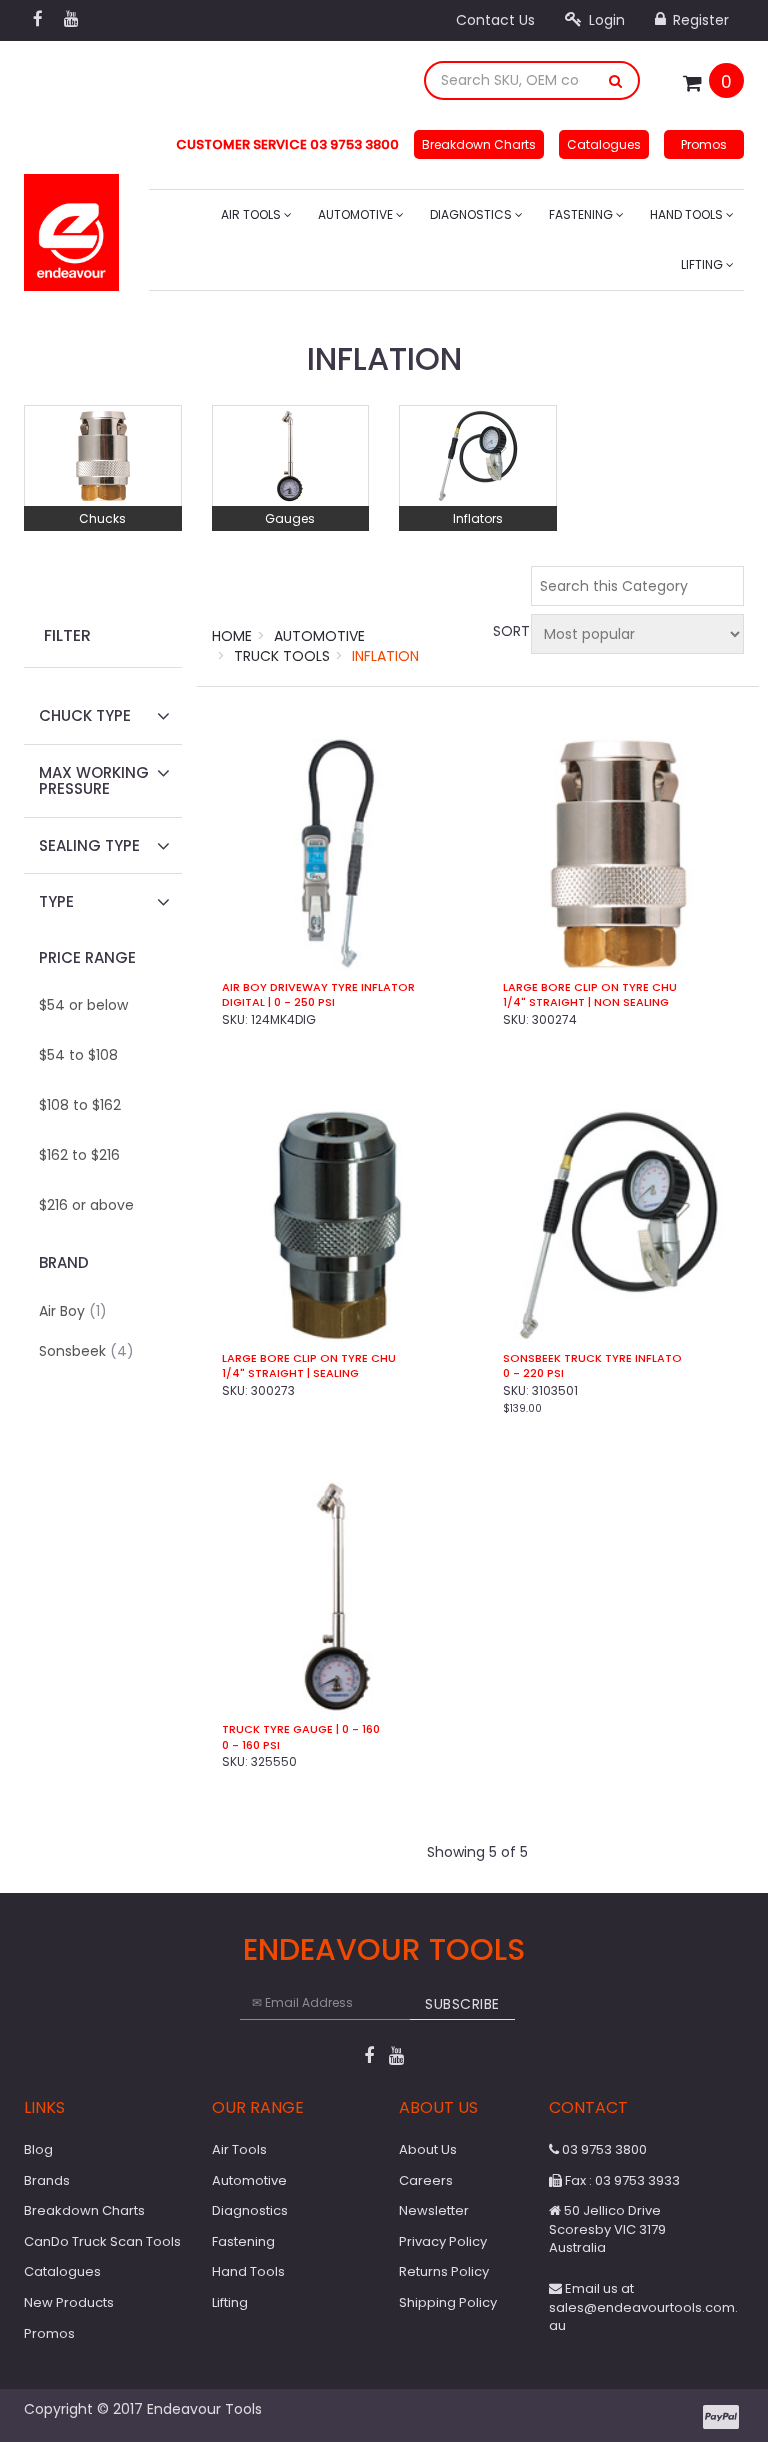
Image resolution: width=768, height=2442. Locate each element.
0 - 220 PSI (533, 1373)
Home (232, 636)
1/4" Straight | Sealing (290, 1373)
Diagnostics (472, 214)
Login (605, 20)
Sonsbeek (86, 1351)
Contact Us (495, 20)
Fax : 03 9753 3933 (621, 2180)
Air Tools (252, 214)
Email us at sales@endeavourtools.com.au (643, 2307)
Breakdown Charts (479, 144)
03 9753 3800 (603, 2149)
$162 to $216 (79, 1155)
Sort (509, 631)
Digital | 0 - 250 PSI (278, 1002)
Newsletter (434, 2210)
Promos (704, 144)
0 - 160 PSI (251, 1745)
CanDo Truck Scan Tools (102, 2241)
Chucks (102, 518)
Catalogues (604, 144)
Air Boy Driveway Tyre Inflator (318, 987)
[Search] (616, 80)
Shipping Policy (448, 2302)
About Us (428, 2149)
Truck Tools (282, 656)
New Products (69, 2302)
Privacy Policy (443, 2241)
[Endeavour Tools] (71, 226)
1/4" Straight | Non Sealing (586, 1002)
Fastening (582, 214)
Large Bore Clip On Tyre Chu (590, 987)
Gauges (290, 518)
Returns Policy (444, 2271)
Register (699, 20)
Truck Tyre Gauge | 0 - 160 (301, 1729)
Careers (426, 2180)
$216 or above (86, 1205)
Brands (47, 2180)
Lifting (703, 264)
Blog (38, 2149)
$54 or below (83, 1005)
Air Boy (73, 1311)
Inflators (478, 518)
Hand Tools (688, 214)
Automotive (357, 214)
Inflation (385, 656)
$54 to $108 (78, 1055)
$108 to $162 (80, 1105)
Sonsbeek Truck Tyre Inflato (592, 1358)
